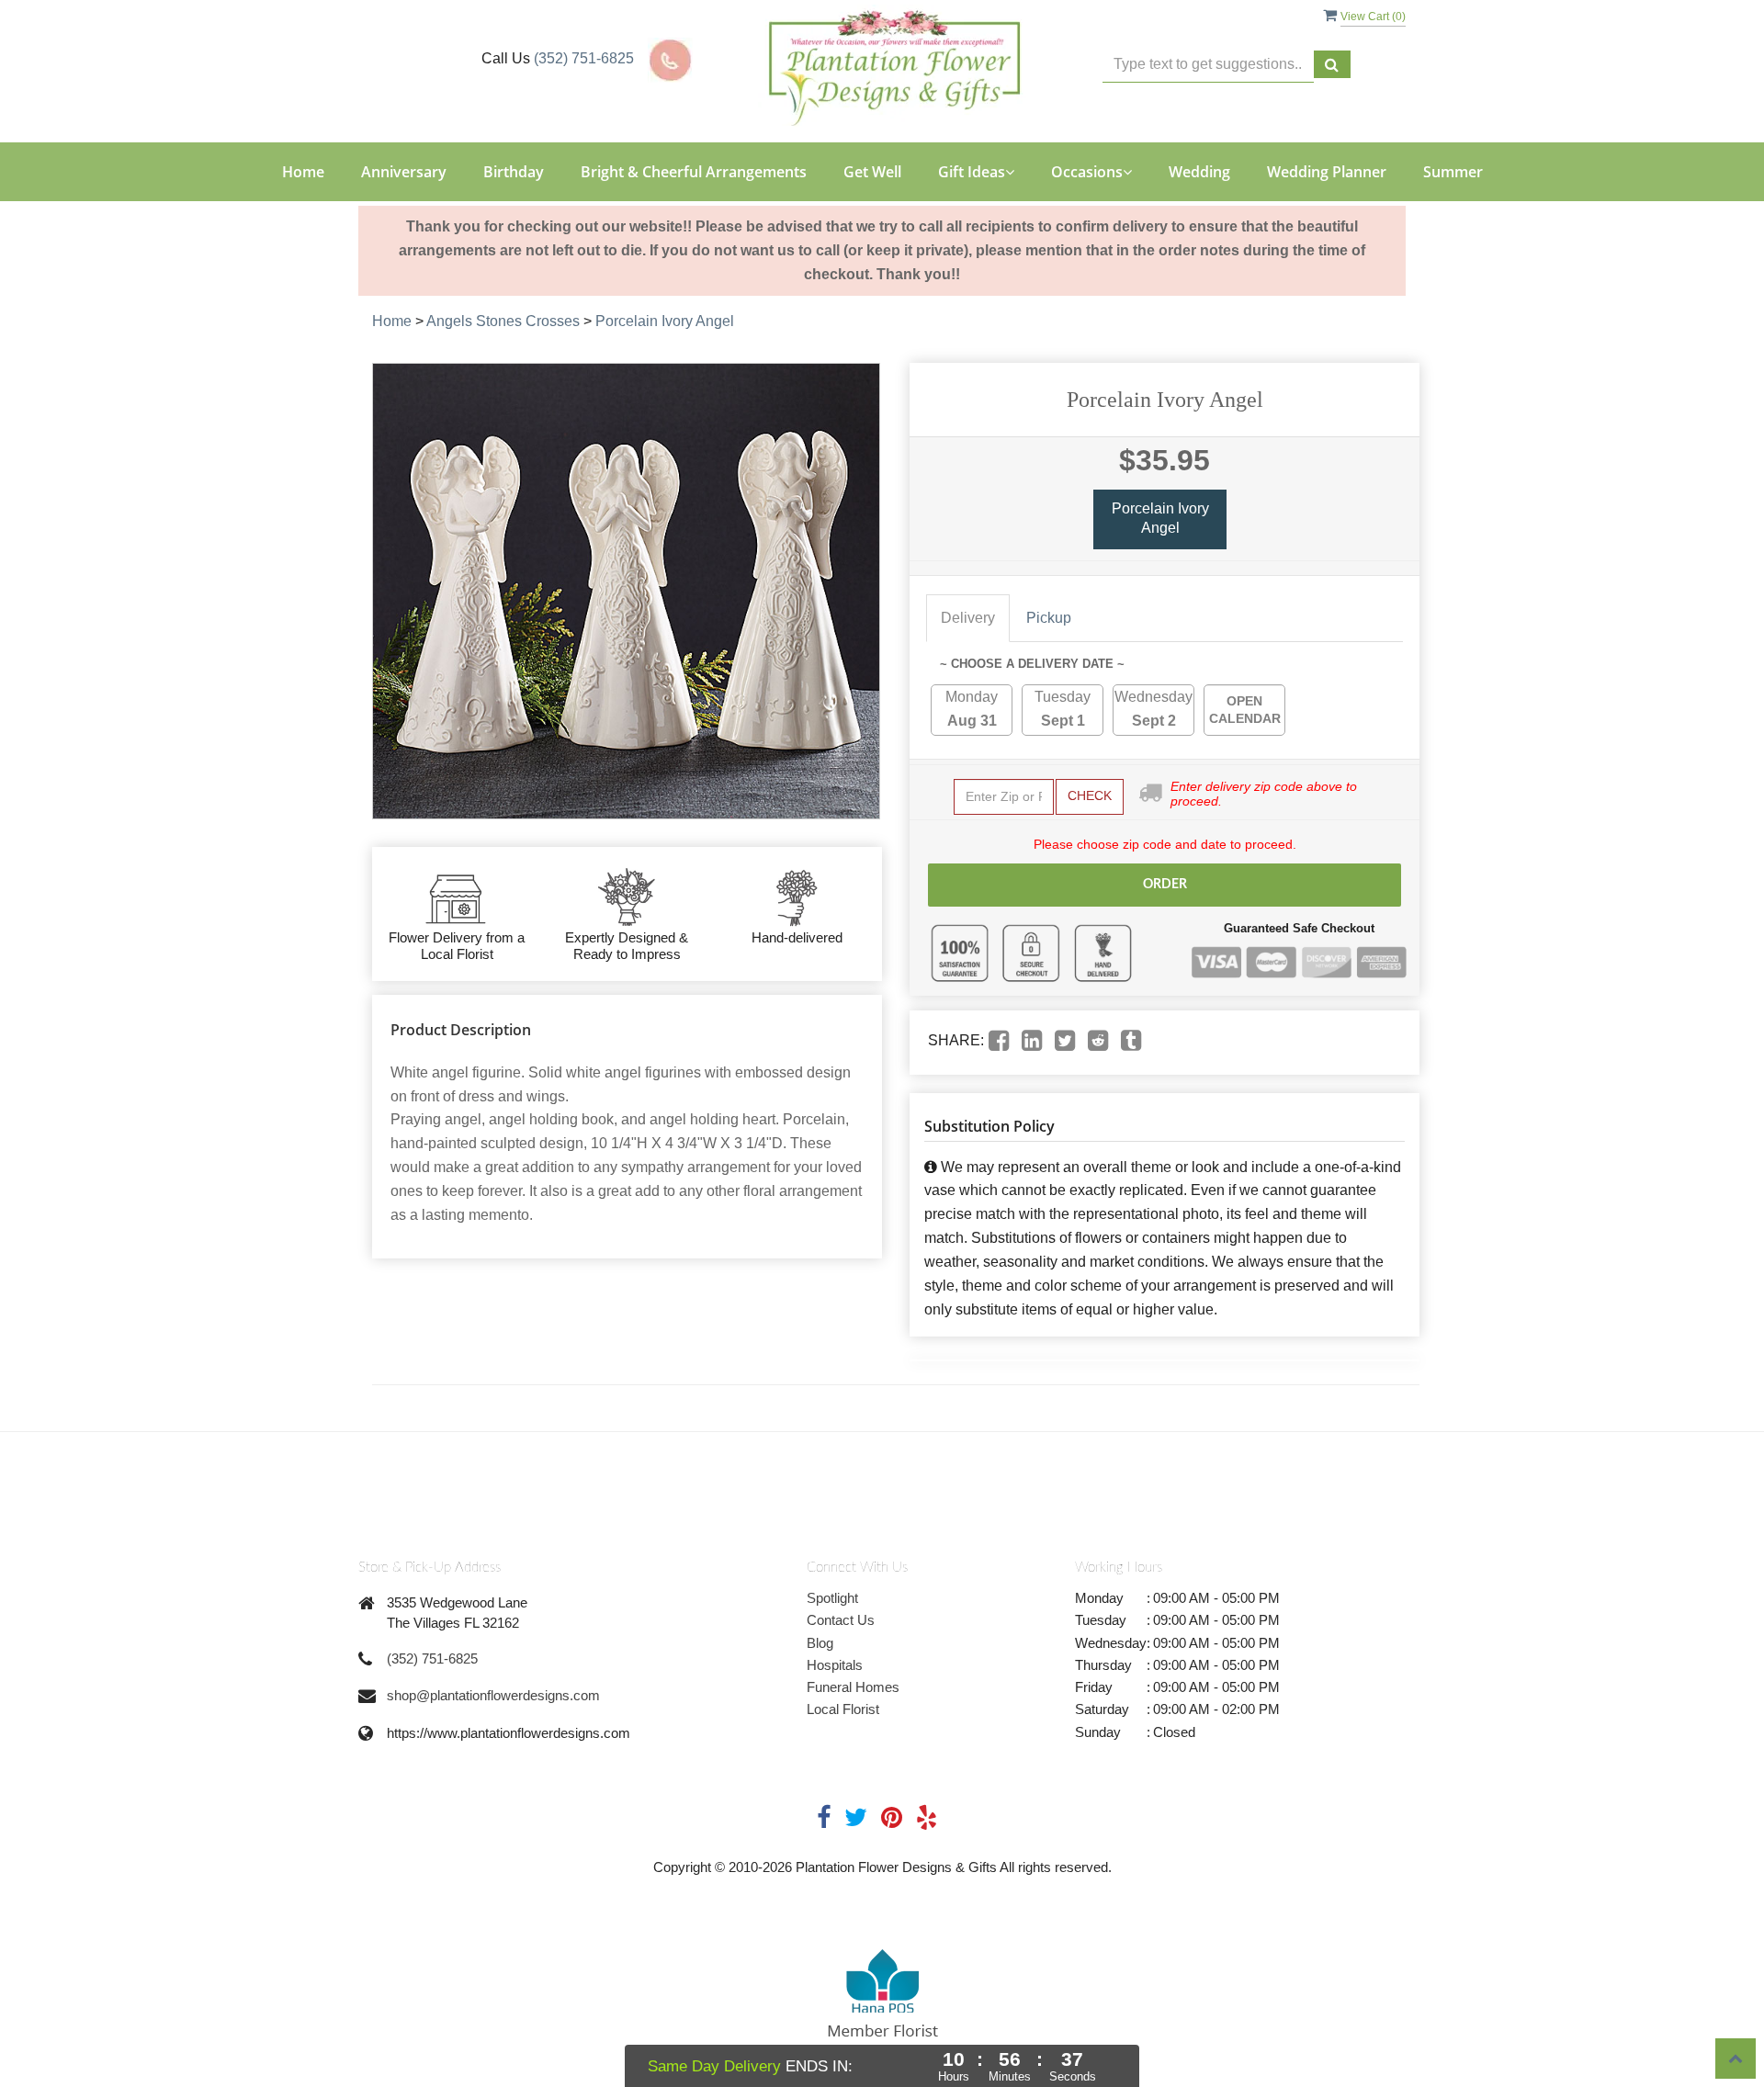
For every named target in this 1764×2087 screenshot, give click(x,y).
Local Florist (843, 1709)
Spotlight (832, 1598)
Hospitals (835, 1665)
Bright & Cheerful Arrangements (694, 172)
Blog (820, 1643)
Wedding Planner (1327, 172)
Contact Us (841, 1620)
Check (1090, 795)
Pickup (1049, 618)
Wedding (1199, 172)
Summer (1453, 172)
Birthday (514, 172)
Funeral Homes (853, 1687)
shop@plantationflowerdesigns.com (493, 1695)
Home (303, 172)
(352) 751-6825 (584, 58)
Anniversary (404, 172)
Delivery (968, 618)
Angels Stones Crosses (503, 321)
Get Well (872, 172)
